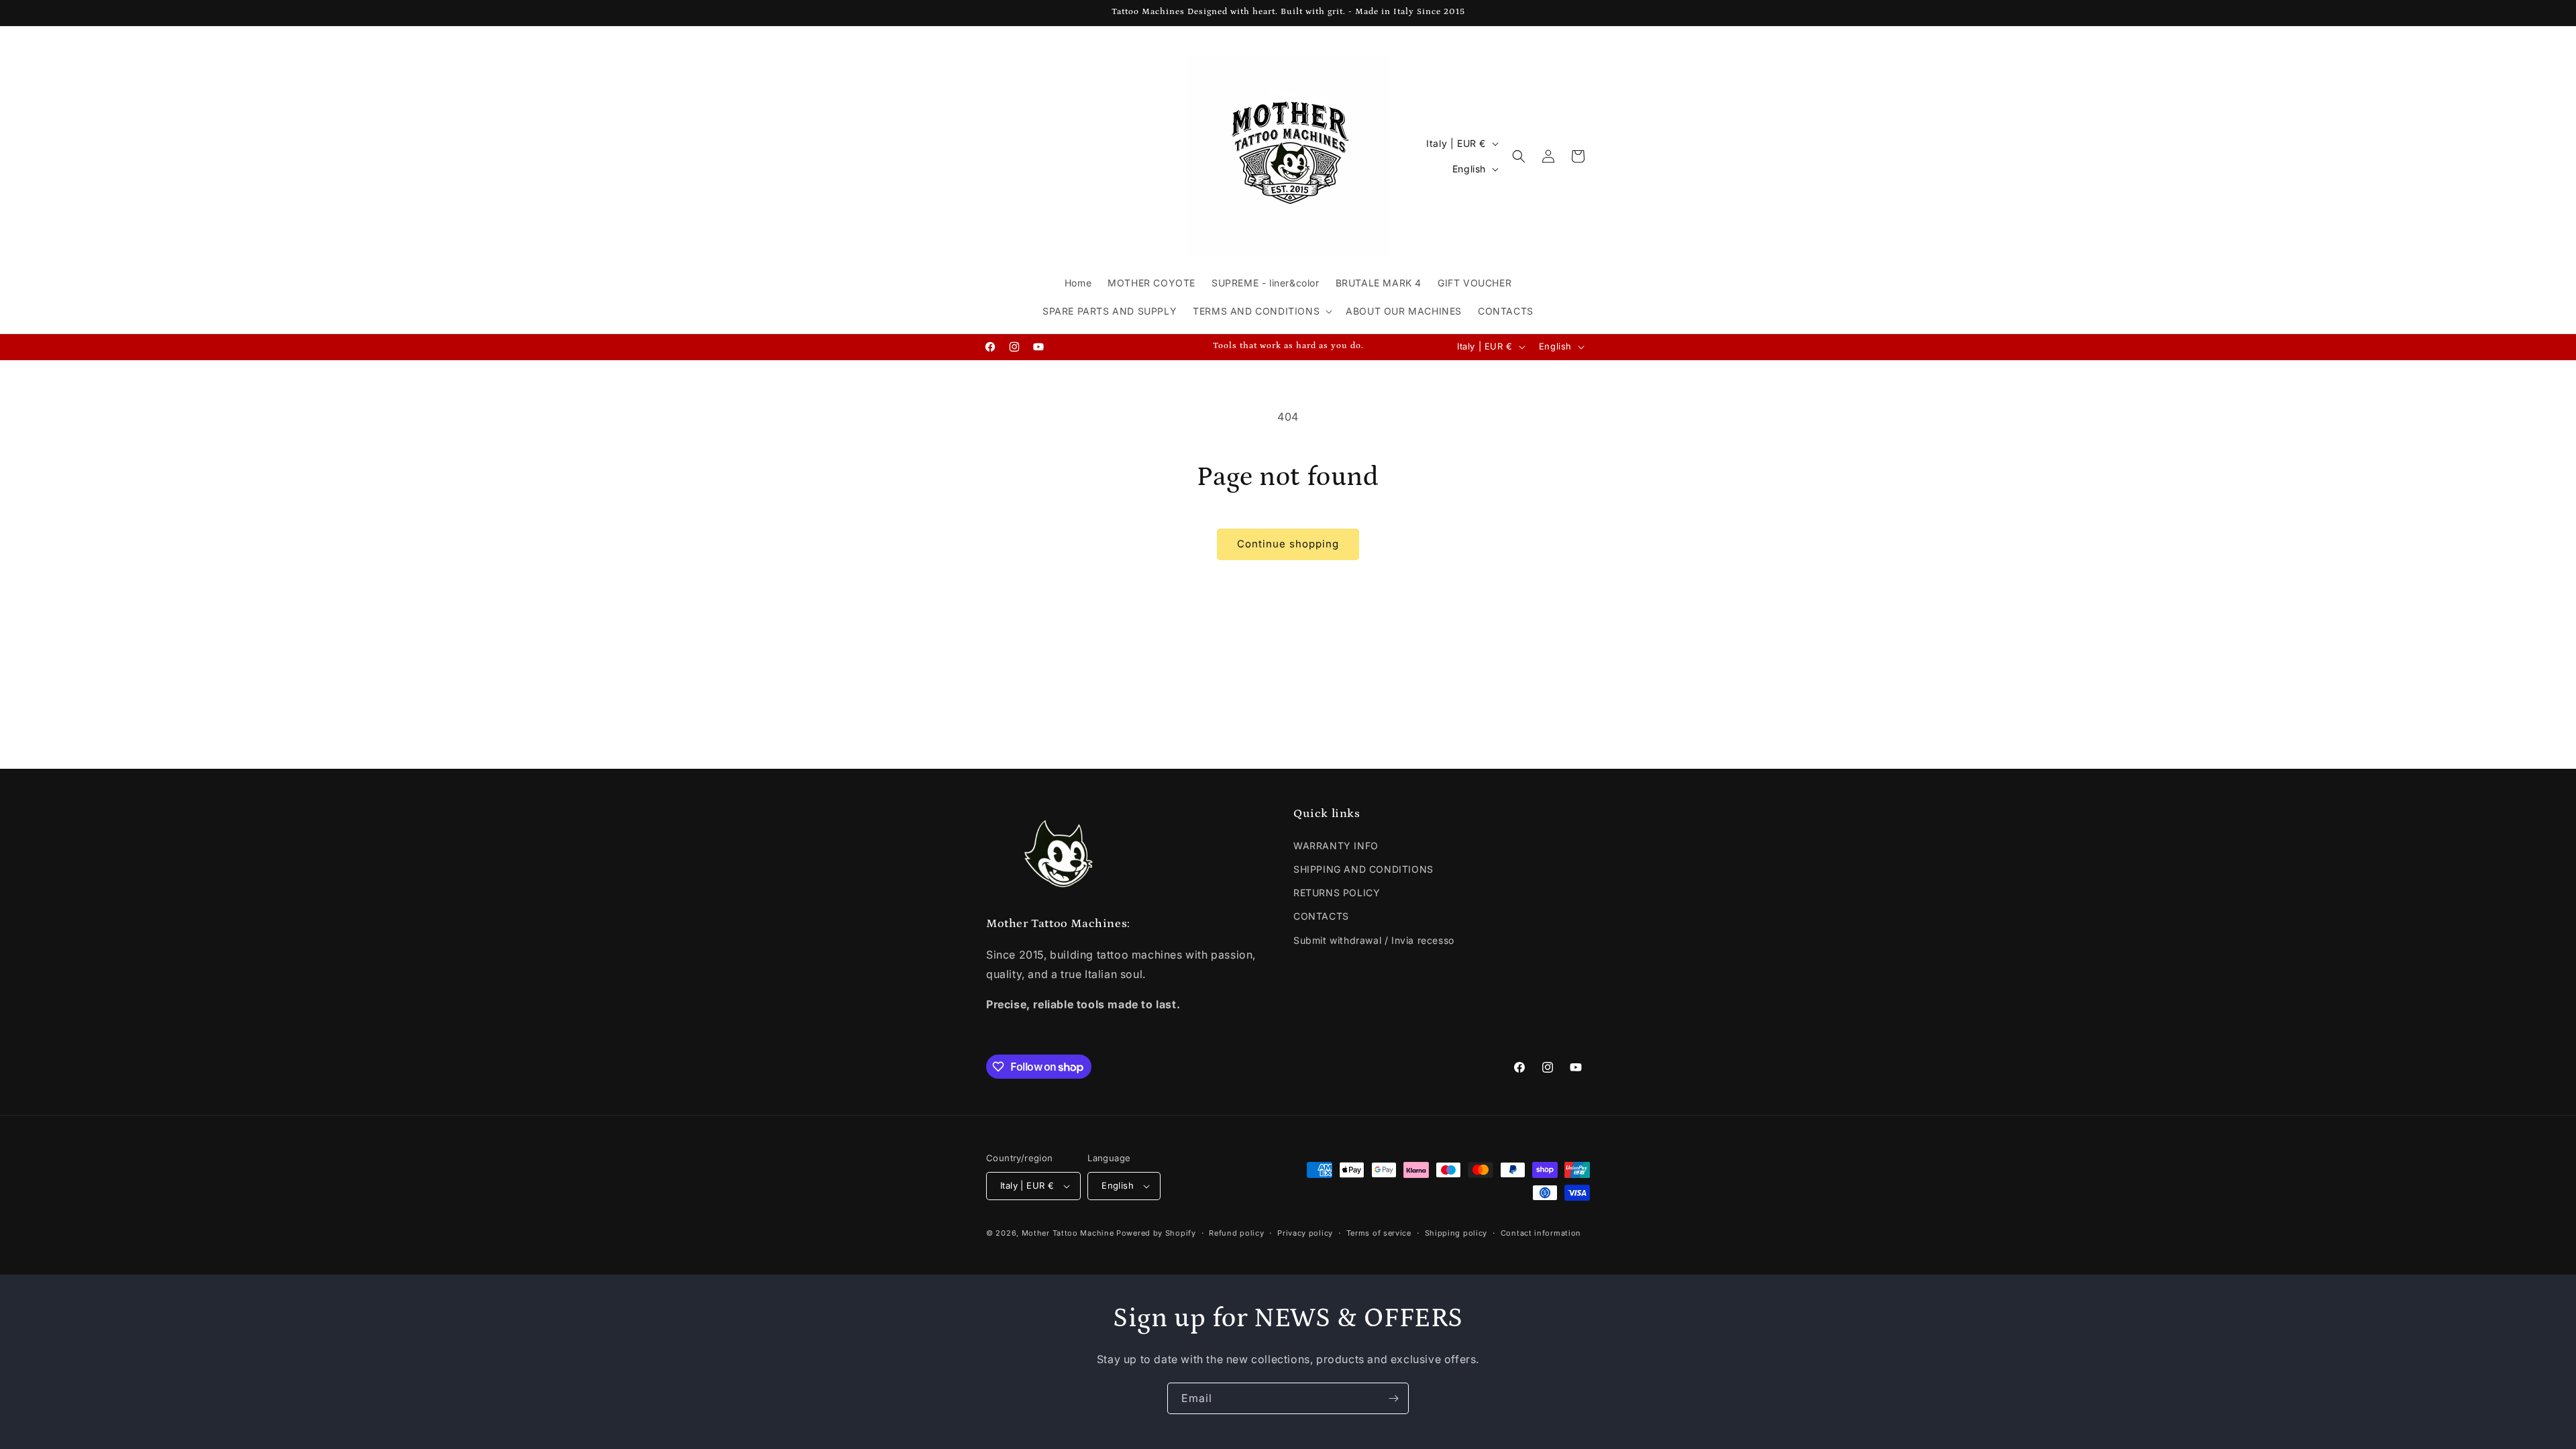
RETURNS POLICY (1337, 893)
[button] (1261, 311)
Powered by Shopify (1156, 1233)
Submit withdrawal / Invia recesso (1374, 940)
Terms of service (1379, 1233)
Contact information (1541, 1233)
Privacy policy (1305, 1233)
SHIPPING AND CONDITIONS (1363, 869)
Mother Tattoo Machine (1068, 1233)
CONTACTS (1321, 916)
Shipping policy (1456, 1233)
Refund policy (1236, 1233)
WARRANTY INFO (1336, 846)
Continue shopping (1288, 544)
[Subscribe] (1393, 1398)
